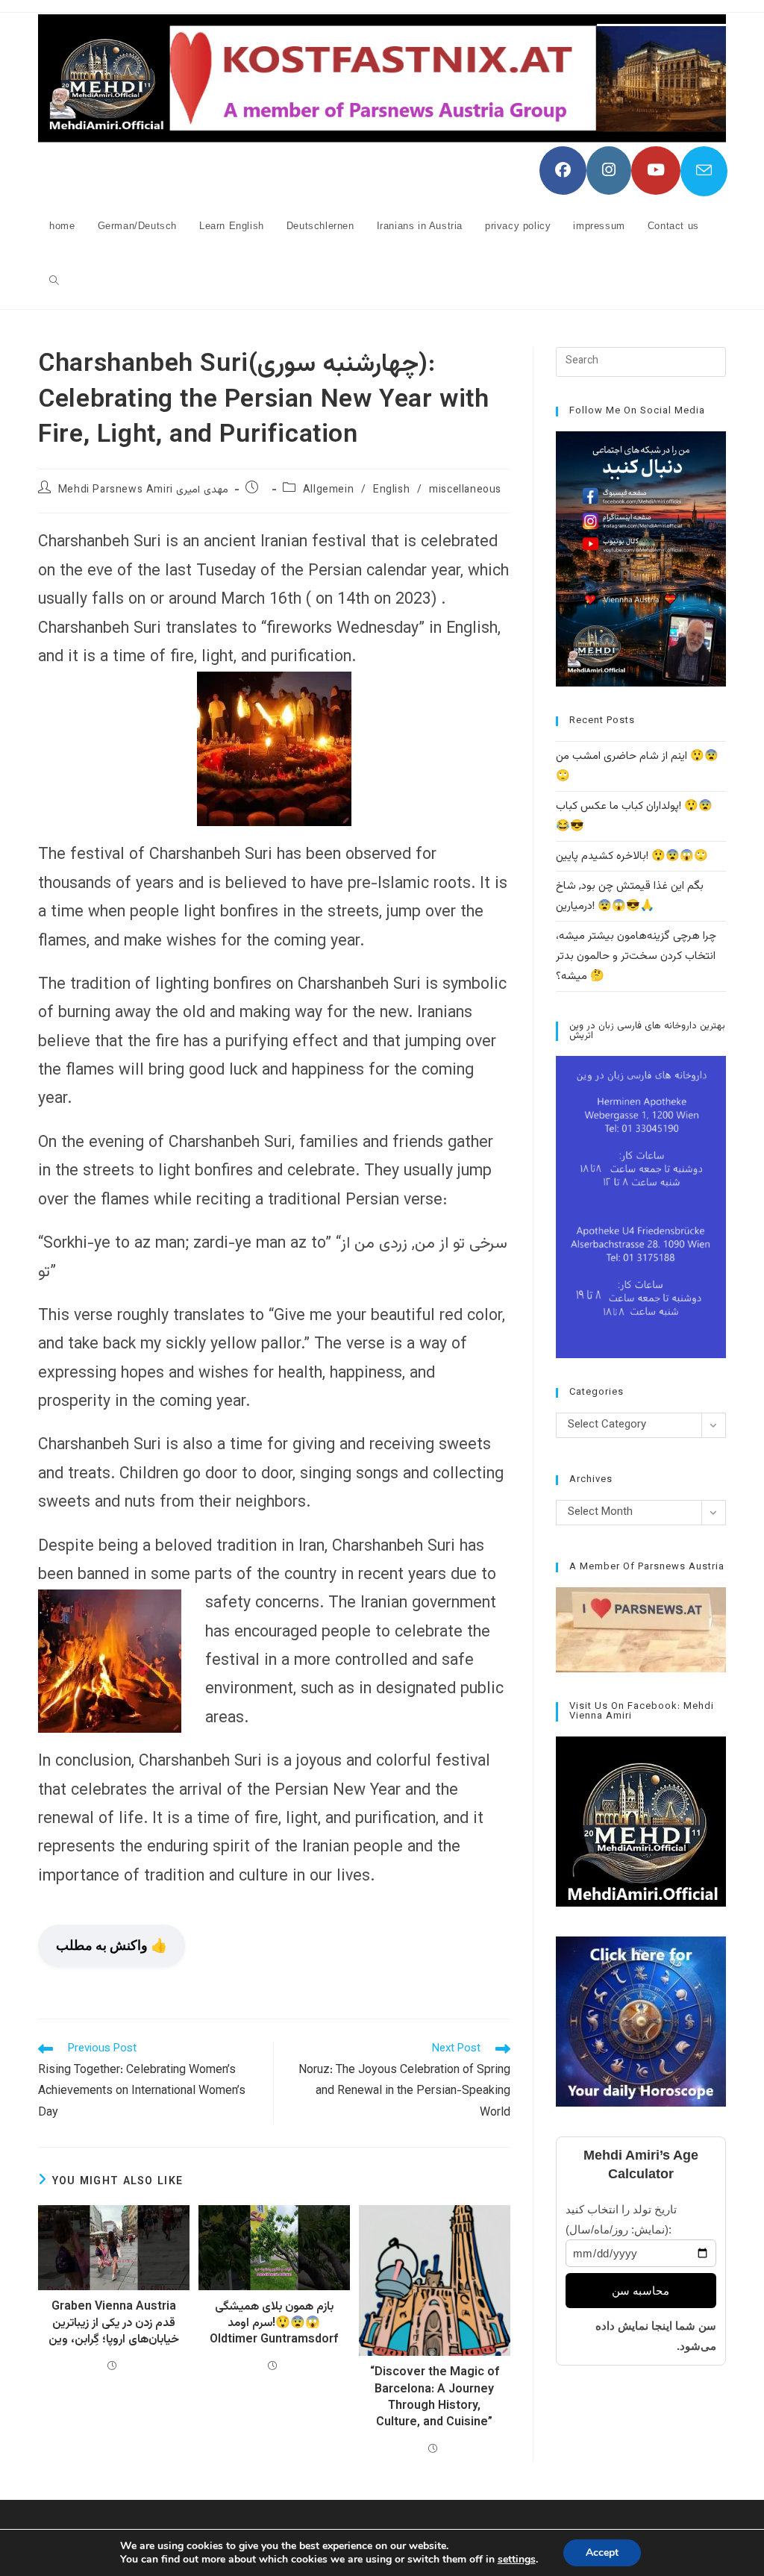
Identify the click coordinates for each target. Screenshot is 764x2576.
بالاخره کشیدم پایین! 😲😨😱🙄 (632, 856)
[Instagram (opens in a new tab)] (609, 171)
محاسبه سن (641, 2291)
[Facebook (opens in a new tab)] (563, 171)
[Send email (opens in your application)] (704, 171)
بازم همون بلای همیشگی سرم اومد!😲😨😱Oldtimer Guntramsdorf (274, 2324)
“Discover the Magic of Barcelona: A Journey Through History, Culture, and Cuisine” (435, 2398)
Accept (602, 2552)
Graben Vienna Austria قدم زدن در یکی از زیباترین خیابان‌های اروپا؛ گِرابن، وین (114, 2324)
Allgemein (328, 490)
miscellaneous (465, 490)
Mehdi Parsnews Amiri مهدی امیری (143, 490)
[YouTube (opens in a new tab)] (656, 171)
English (391, 490)
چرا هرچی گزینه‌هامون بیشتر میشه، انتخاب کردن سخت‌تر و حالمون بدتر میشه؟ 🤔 (636, 956)
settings (517, 2560)
